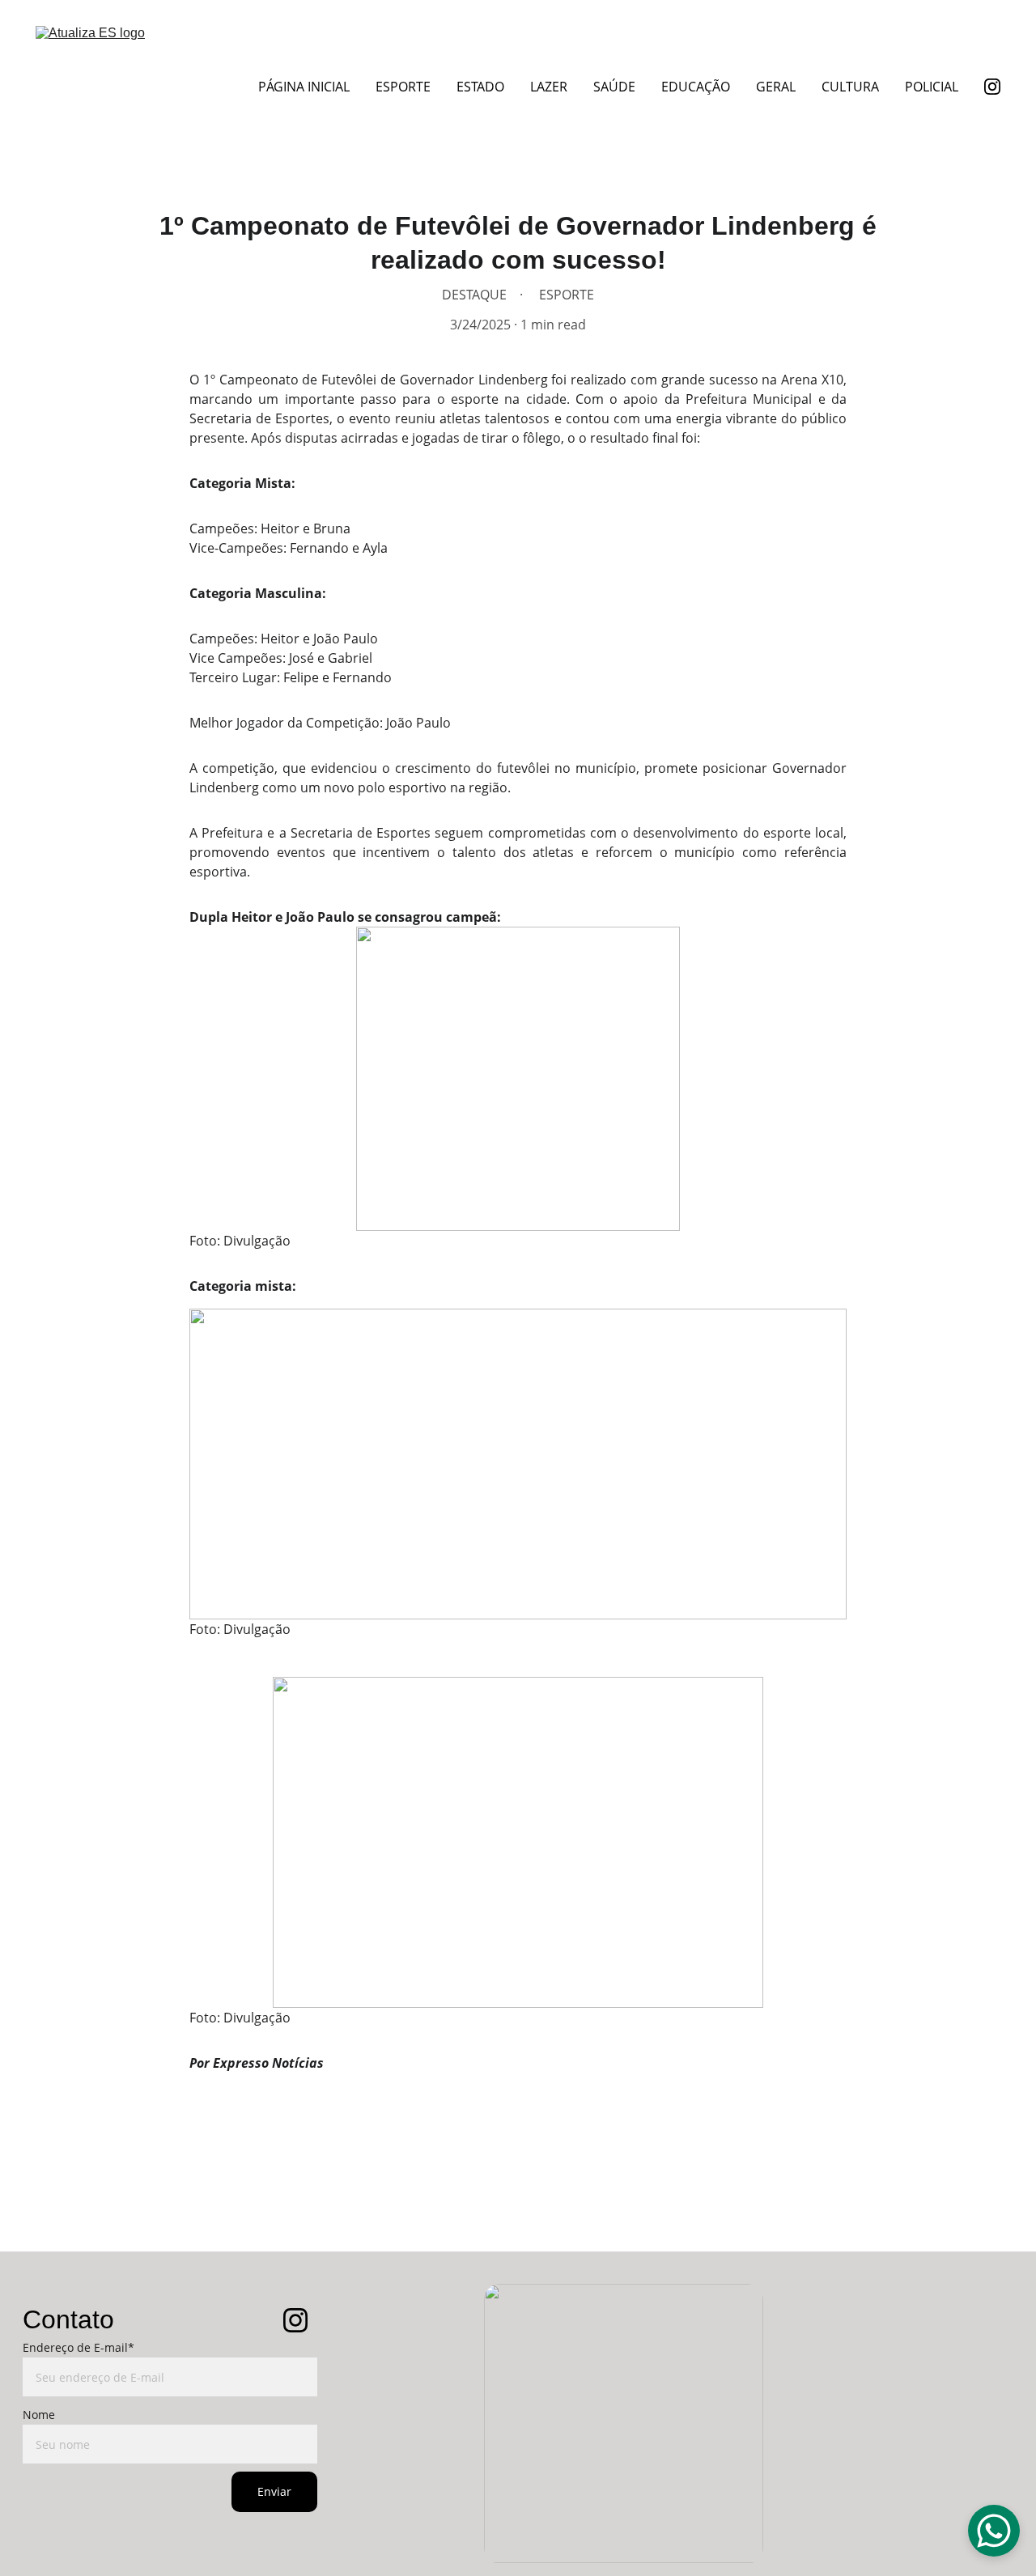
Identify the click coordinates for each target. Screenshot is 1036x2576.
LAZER (549, 87)
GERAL (776, 87)
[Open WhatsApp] (994, 2531)
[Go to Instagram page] (992, 87)
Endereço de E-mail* (79, 2347)
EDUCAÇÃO (696, 87)
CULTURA (850, 87)
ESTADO (480, 87)
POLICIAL (932, 87)
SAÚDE (614, 87)
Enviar (274, 2491)
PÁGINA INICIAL (304, 87)
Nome (39, 2415)
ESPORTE (403, 87)
